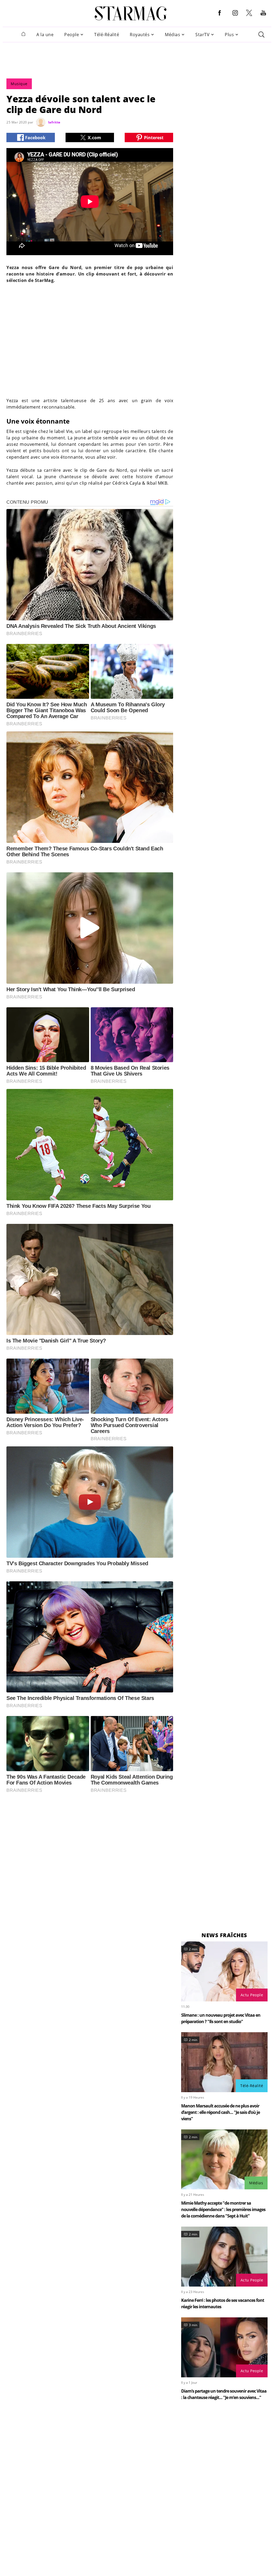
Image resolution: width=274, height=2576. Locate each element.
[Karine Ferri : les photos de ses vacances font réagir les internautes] (224, 2257)
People (72, 35)
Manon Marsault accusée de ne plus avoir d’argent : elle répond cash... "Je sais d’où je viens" (220, 2112)
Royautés (140, 35)
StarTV (202, 35)
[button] (220, 17)
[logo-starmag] (131, 13)
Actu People (252, 1995)
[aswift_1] (137, 57)
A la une (45, 35)
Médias (172, 35)
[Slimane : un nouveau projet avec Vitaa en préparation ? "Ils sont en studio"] (224, 1971)
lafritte (54, 122)
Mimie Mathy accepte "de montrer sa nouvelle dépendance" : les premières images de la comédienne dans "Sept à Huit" (223, 2209)
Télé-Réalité (107, 35)
